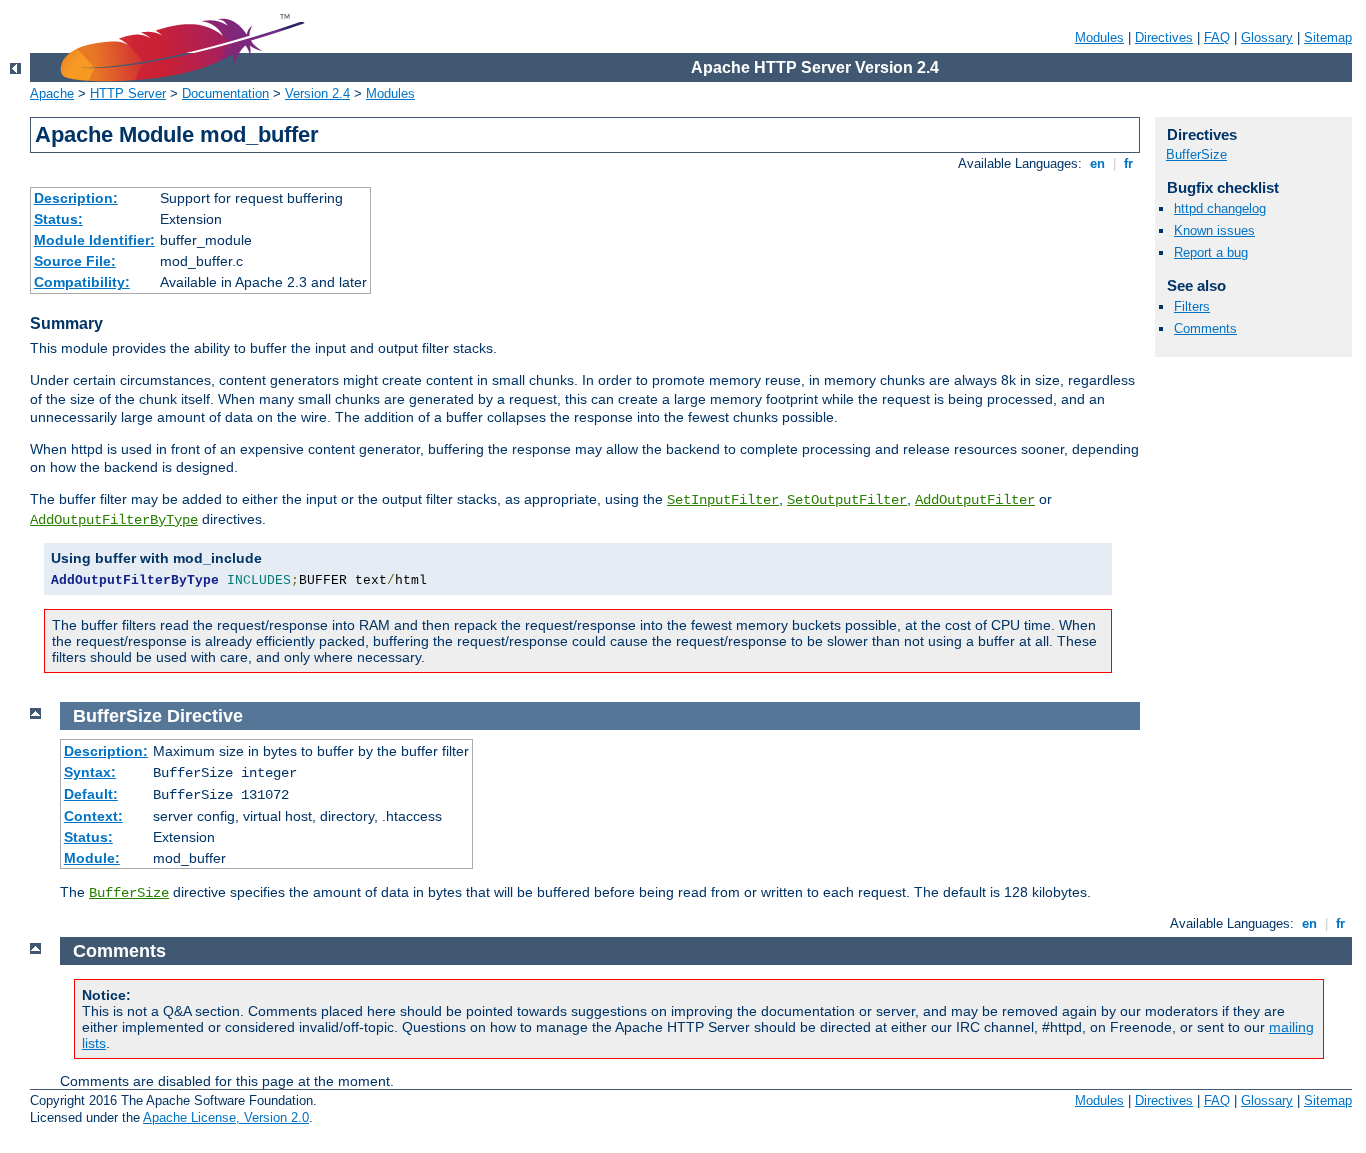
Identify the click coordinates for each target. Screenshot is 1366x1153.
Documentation (225, 93)
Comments (1205, 328)
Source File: (75, 261)
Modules (1099, 37)
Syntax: (90, 772)
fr (1128, 163)
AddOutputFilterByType (114, 520)
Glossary (1267, 37)
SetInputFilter (723, 500)
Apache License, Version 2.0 (226, 1117)
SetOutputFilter (847, 500)
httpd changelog (1220, 208)
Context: (93, 816)
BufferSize (1196, 154)
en (1097, 163)
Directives (1164, 37)
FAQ (1217, 37)
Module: (92, 858)
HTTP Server (128, 93)
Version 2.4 (317, 93)
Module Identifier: (94, 240)
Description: (76, 198)
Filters (1192, 306)
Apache (52, 93)
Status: (58, 219)
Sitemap (1328, 37)
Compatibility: (82, 282)
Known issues (1214, 230)
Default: (91, 794)
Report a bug (1211, 252)
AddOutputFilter (975, 500)
